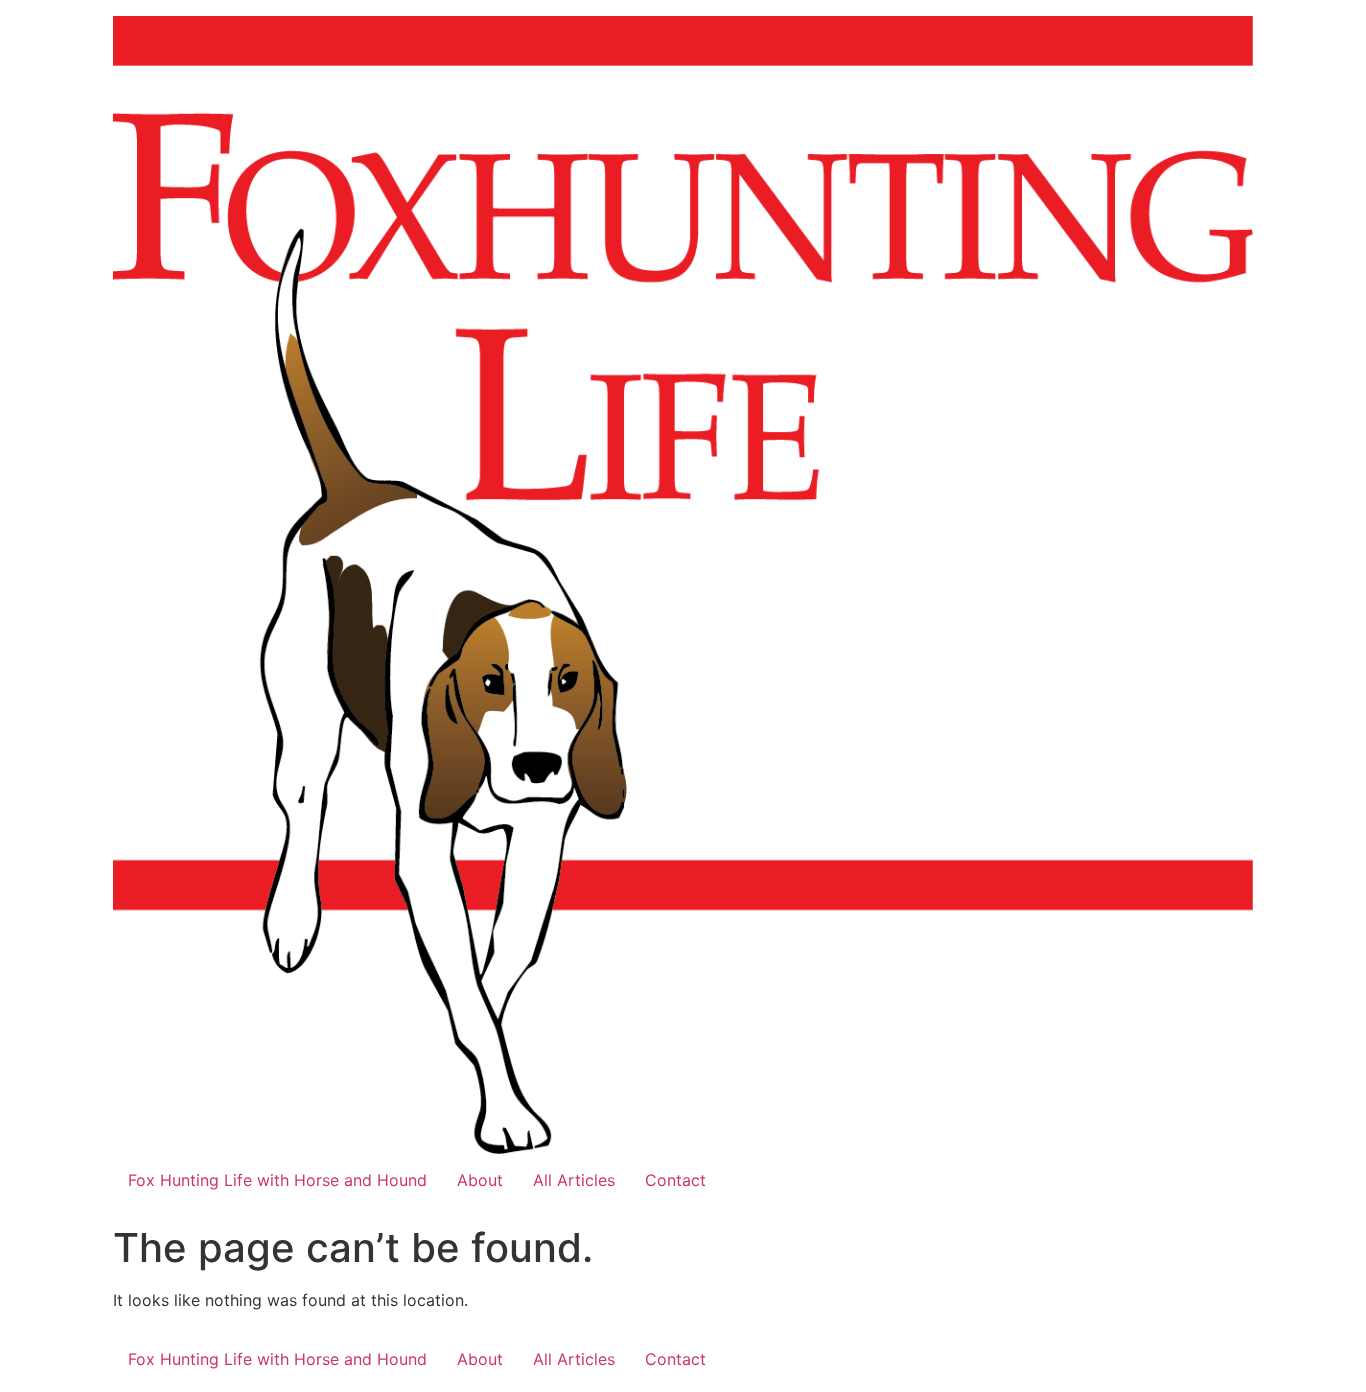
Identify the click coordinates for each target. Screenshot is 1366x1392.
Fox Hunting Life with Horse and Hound (277, 1180)
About (480, 1180)
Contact (675, 1180)
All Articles (574, 1180)
